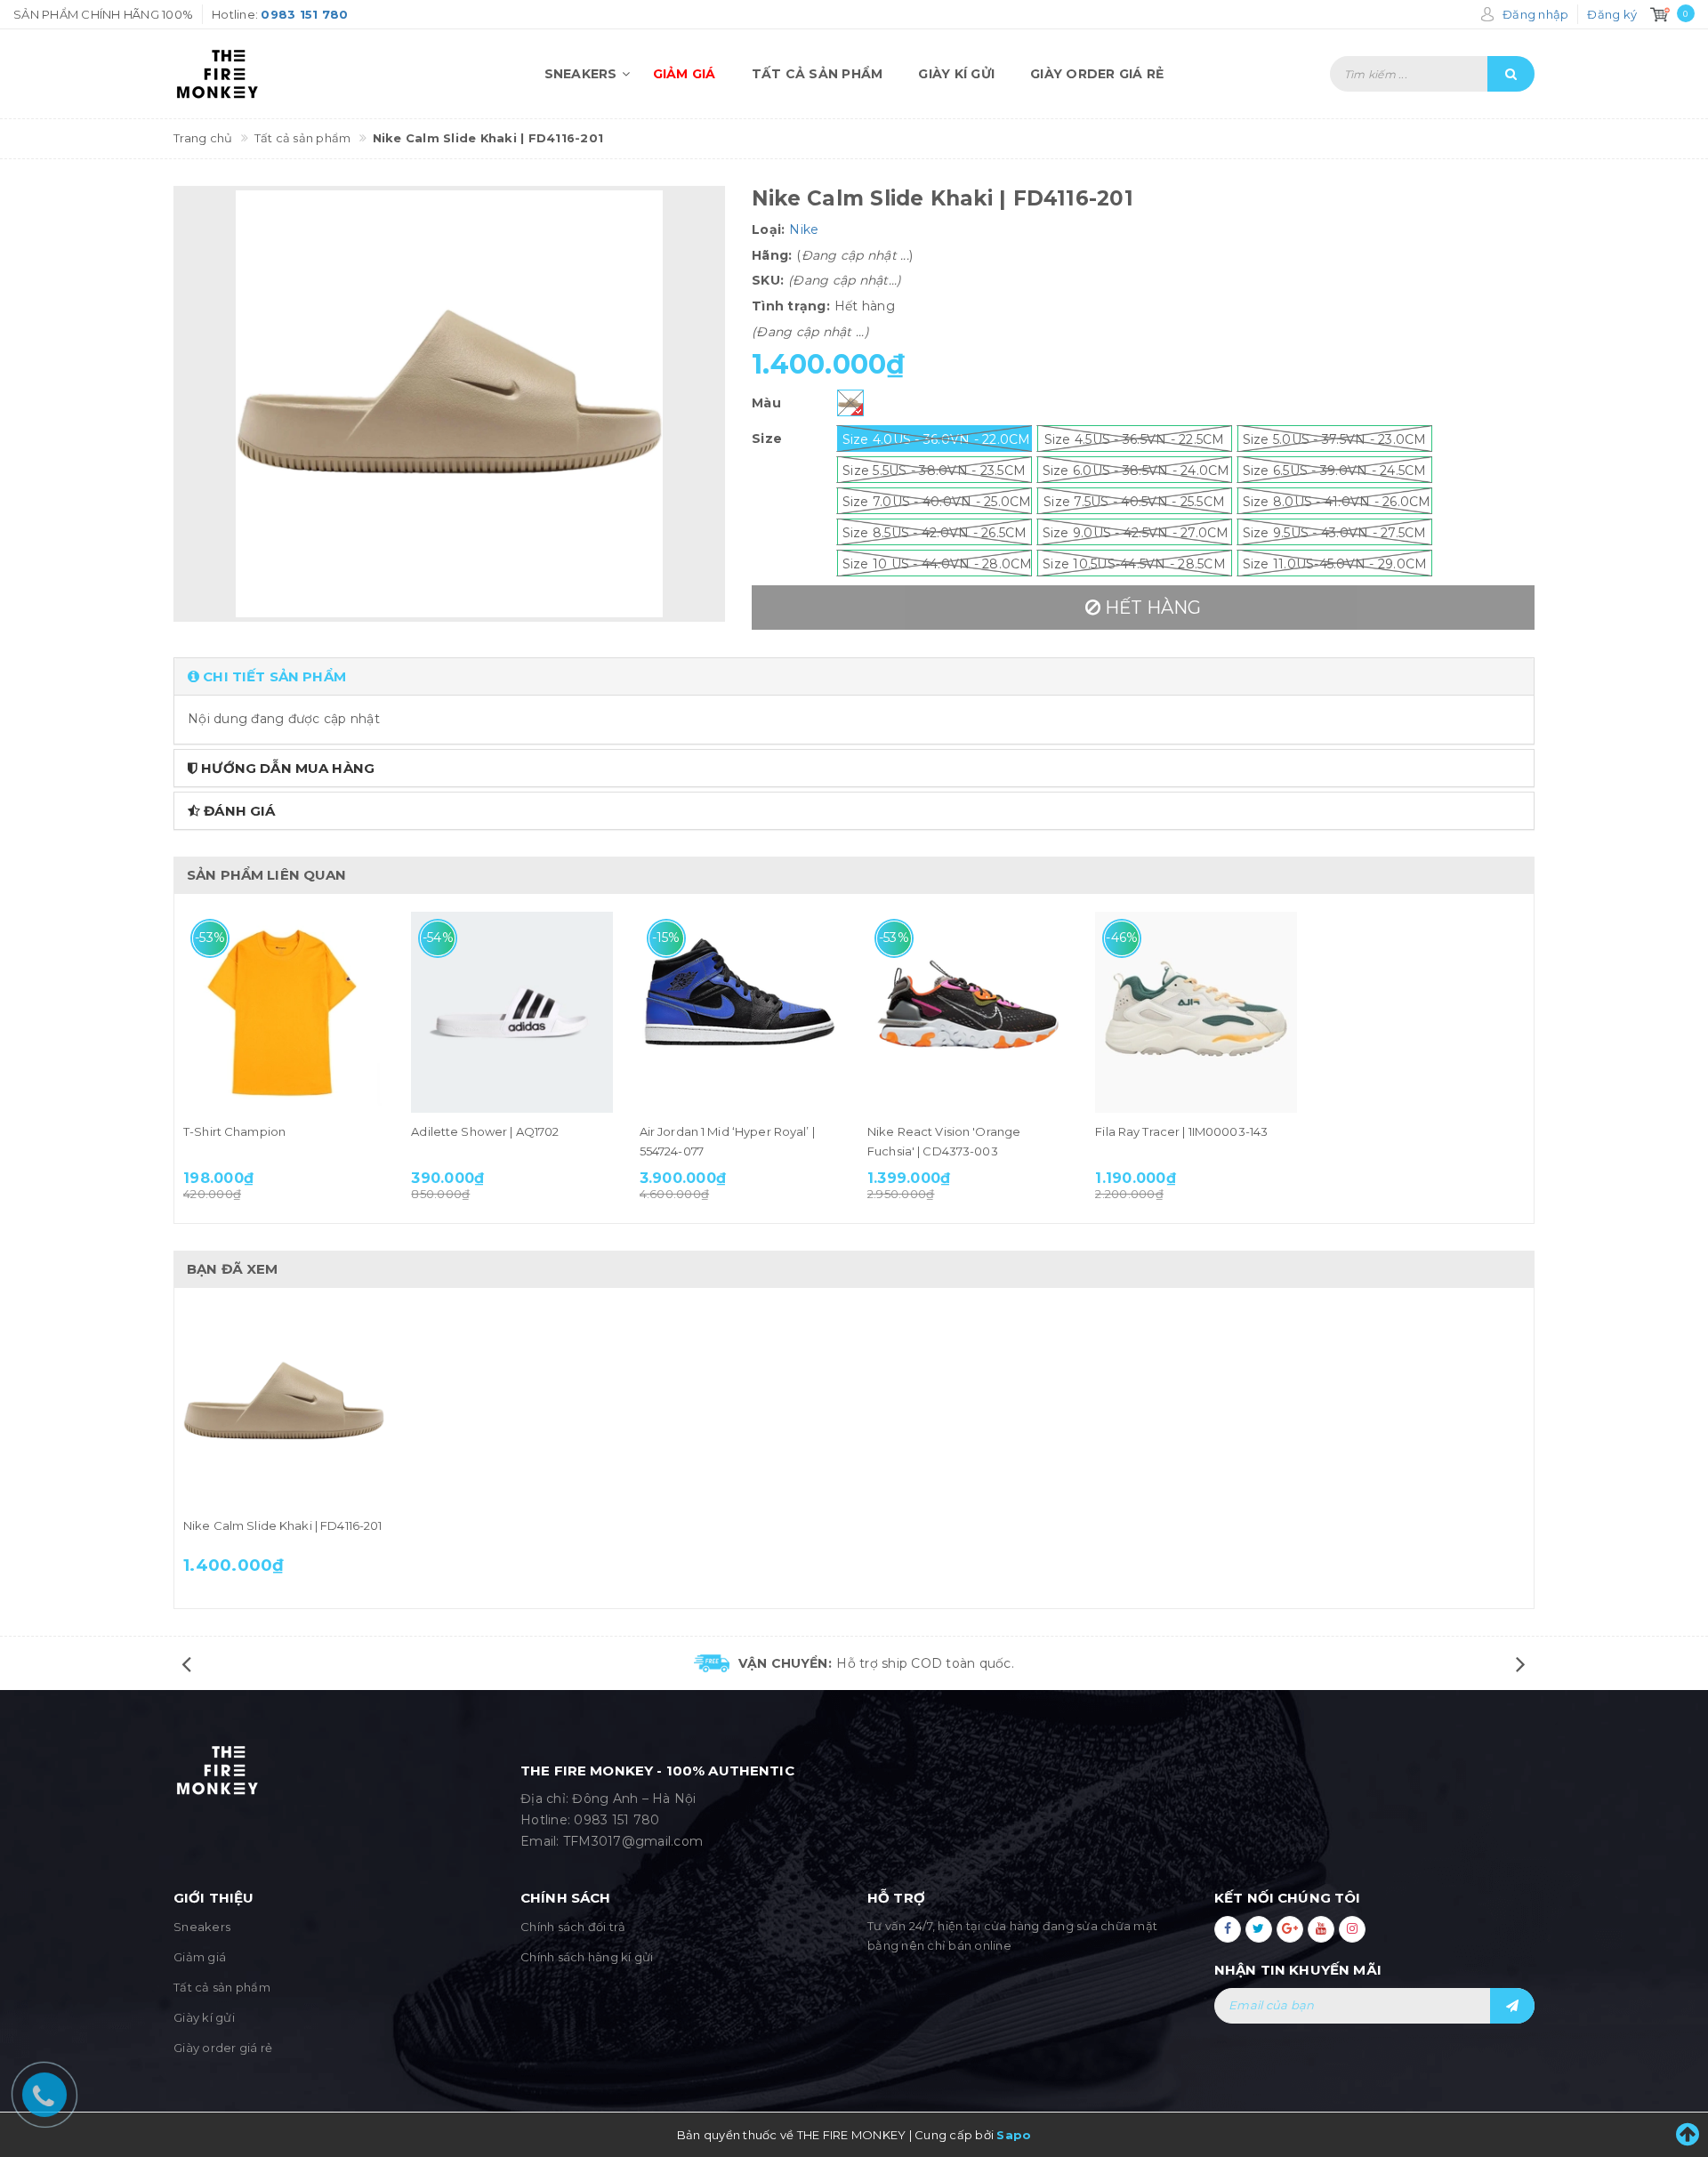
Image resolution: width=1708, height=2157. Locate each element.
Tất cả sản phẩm (818, 74)
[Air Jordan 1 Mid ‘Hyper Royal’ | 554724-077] (740, 1012)
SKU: (768, 280)
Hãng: (772, 255)
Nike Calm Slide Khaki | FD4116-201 (282, 1525)
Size (767, 439)
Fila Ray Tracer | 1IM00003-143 (1181, 1131)
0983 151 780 (616, 1820)
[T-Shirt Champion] (284, 1012)
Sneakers (581, 74)
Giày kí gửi (956, 74)
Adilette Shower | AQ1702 (485, 1131)
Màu (766, 403)
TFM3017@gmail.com (633, 1841)
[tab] (854, 676)
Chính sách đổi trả (573, 1927)
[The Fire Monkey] (276, 74)
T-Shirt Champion (234, 1131)
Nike (804, 229)
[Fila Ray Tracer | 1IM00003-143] (1196, 1012)
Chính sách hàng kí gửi (587, 1957)
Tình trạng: (791, 306)
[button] (854, 676)
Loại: (768, 229)
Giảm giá (685, 74)
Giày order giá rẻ (1097, 74)
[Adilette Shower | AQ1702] (512, 1012)
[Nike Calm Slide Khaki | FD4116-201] (284, 1406)
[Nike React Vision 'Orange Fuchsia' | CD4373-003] (968, 1012)
